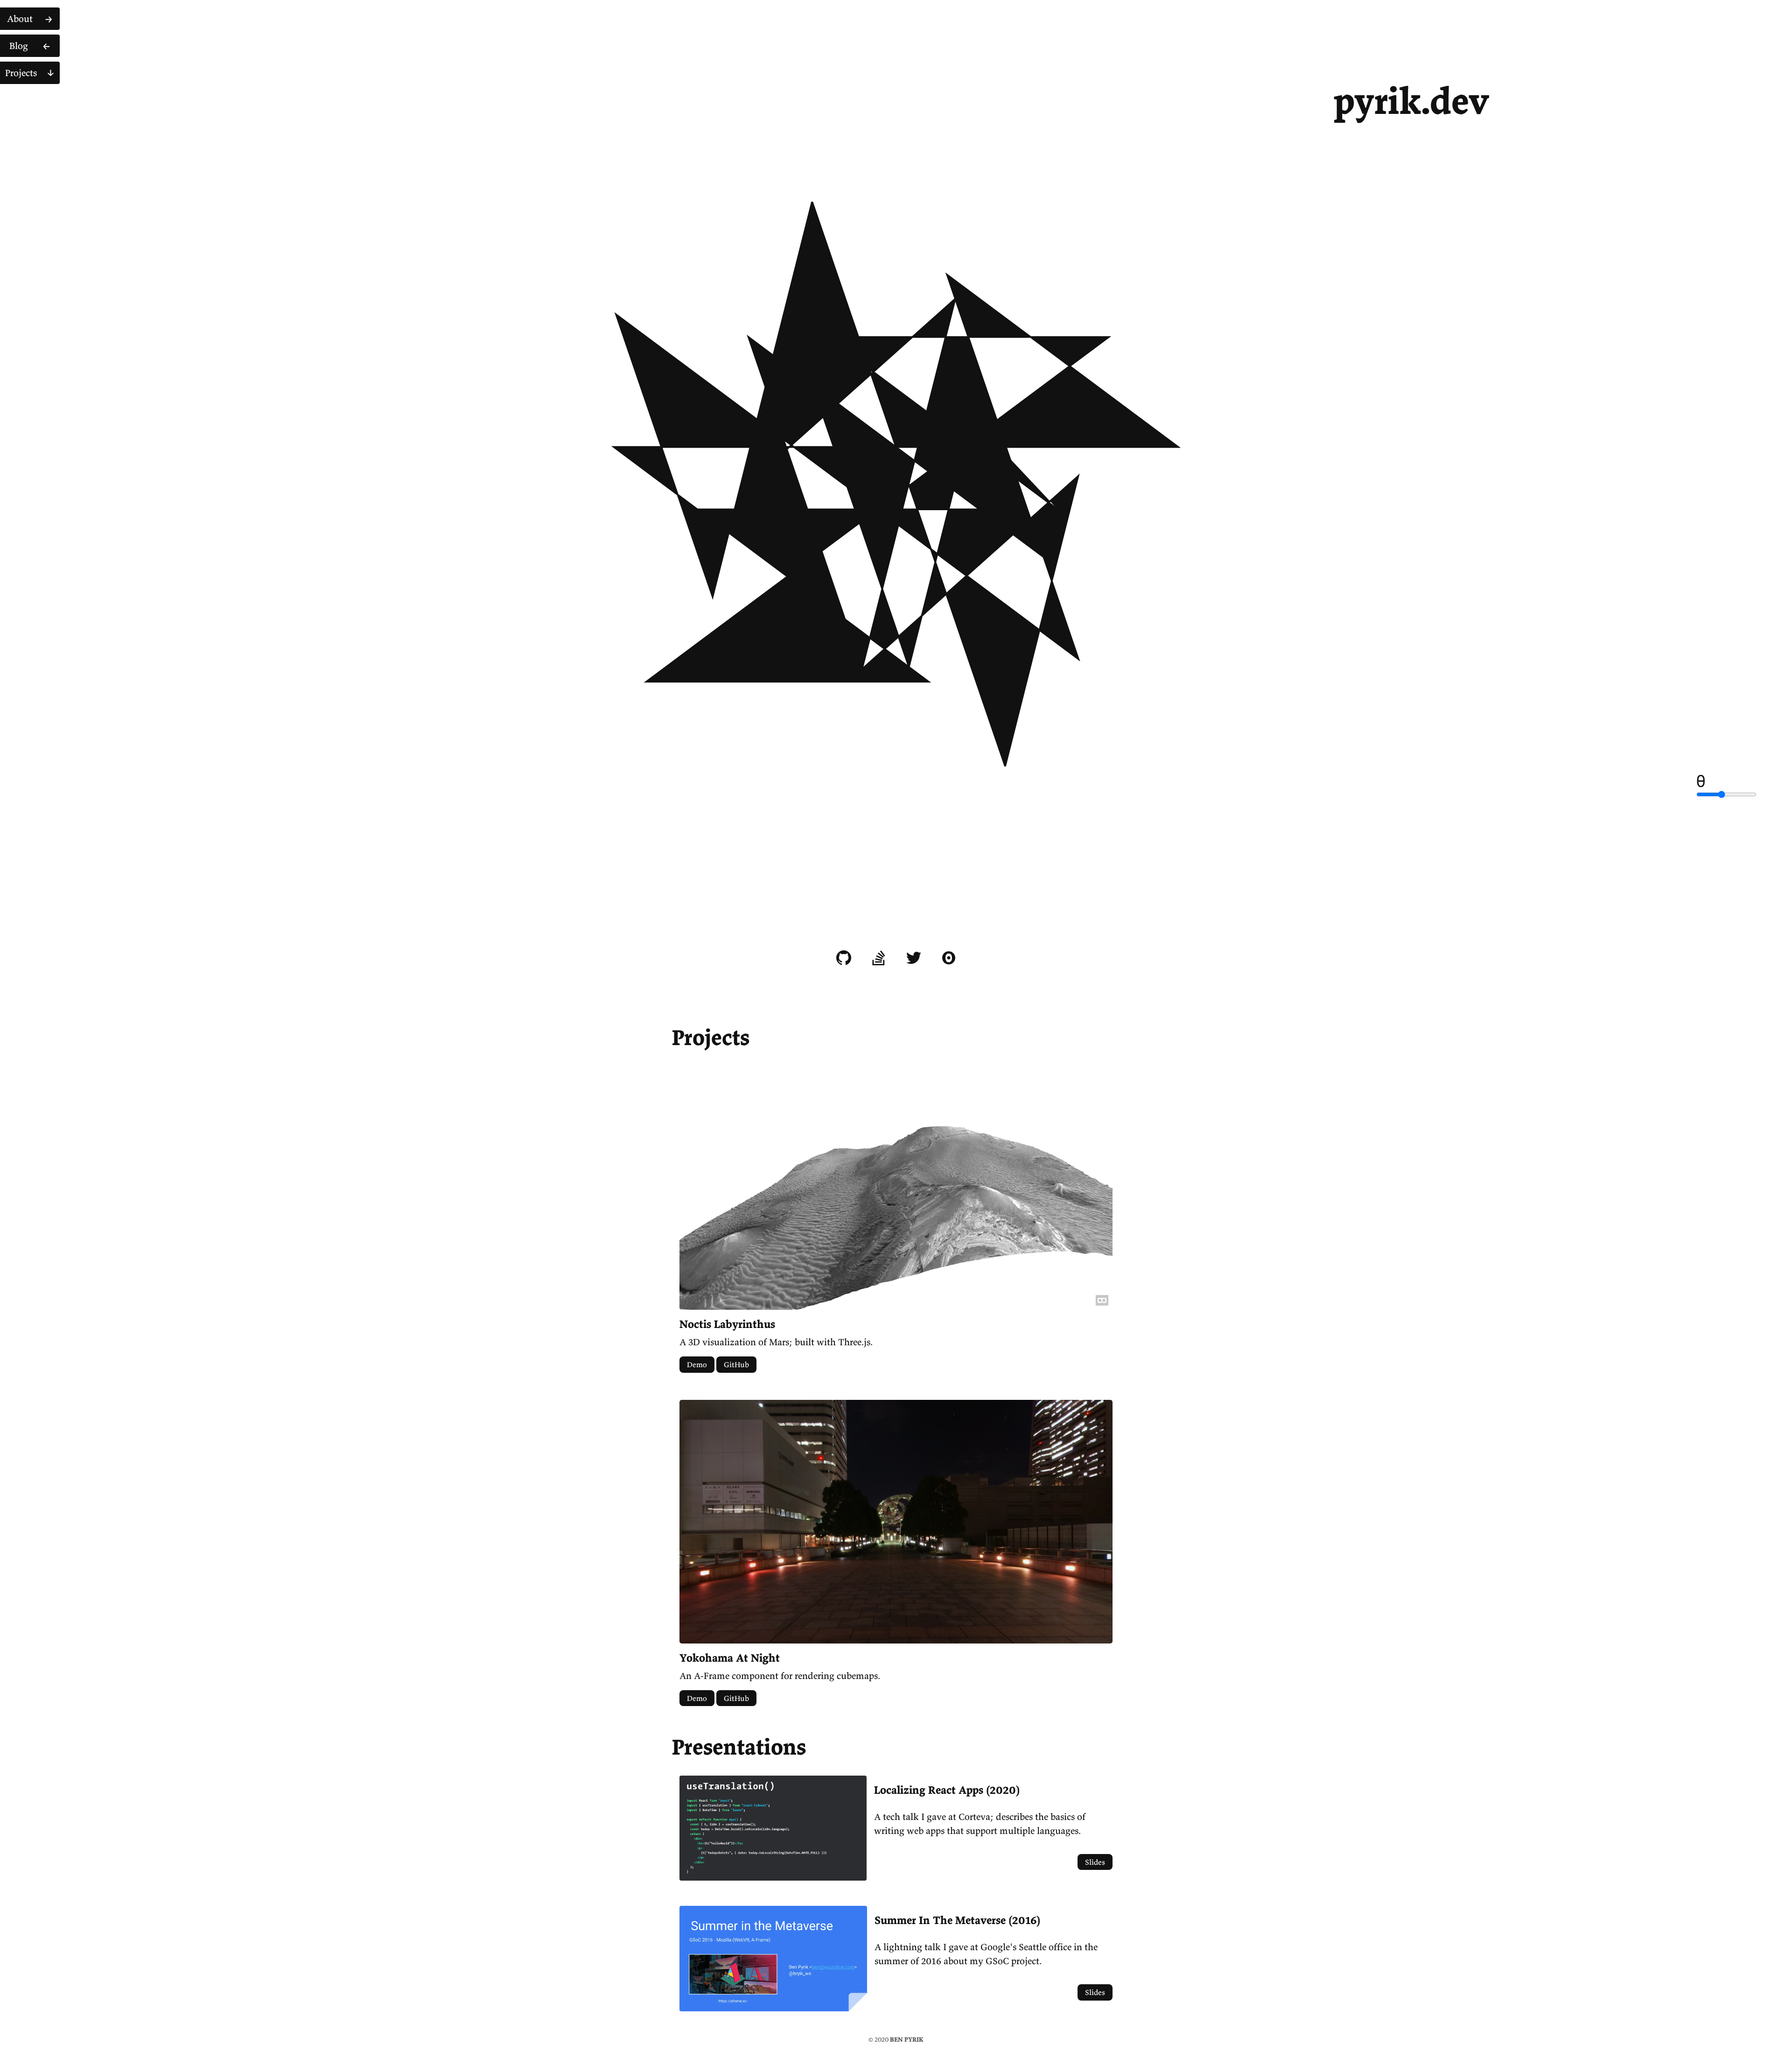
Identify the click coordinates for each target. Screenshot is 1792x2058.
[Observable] (949, 958)
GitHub (736, 1364)
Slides (1095, 1862)
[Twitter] (914, 958)
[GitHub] (844, 958)
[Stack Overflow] (879, 958)
